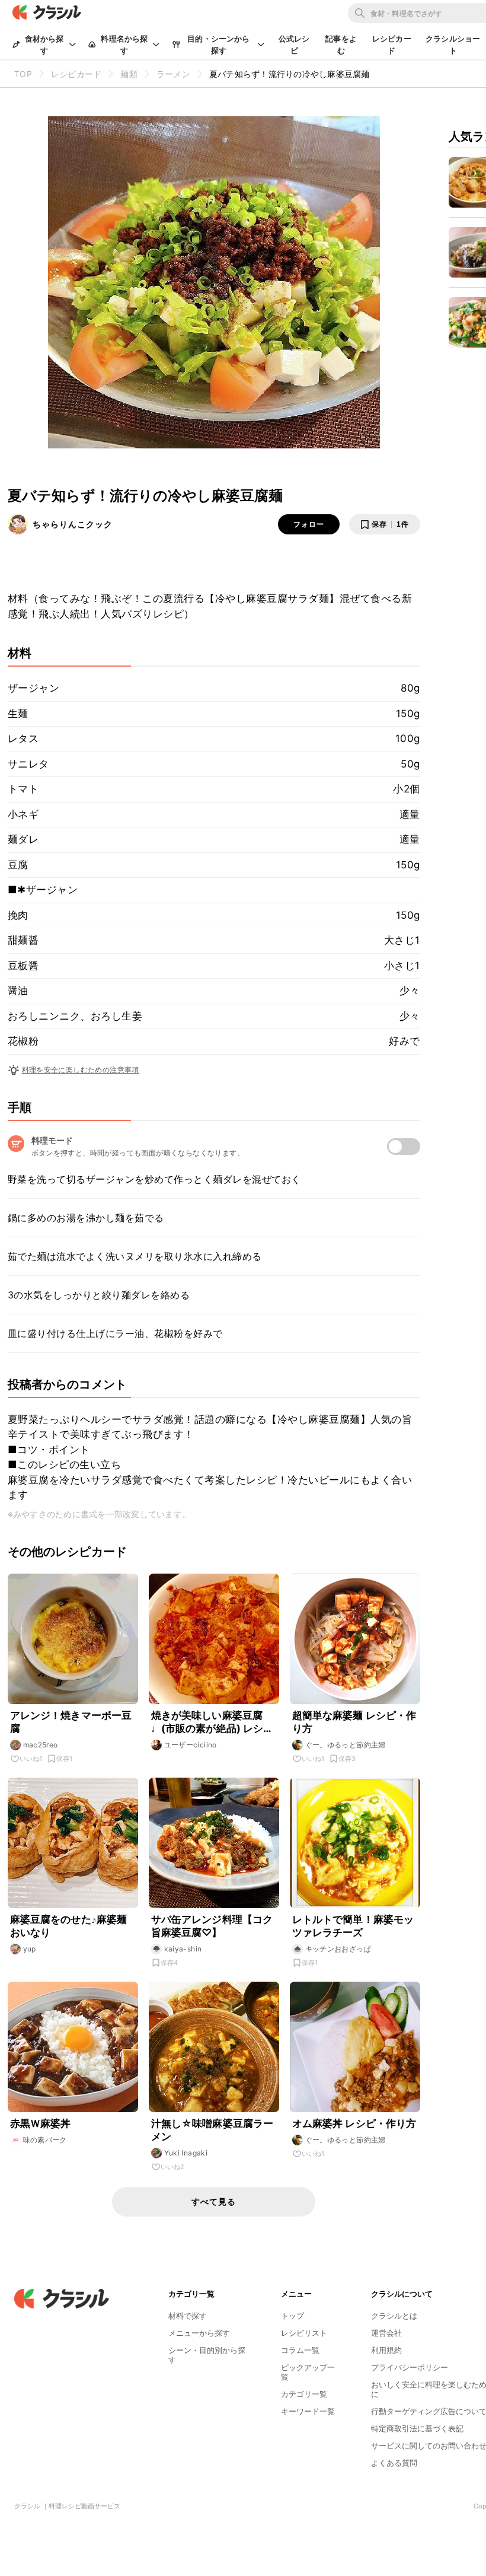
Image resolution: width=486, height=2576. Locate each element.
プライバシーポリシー (410, 2367)
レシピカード (392, 44)
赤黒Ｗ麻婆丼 (46, 2123)
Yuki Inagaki (186, 2153)
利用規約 (386, 2350)
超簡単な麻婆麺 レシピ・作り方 (354, 1722)
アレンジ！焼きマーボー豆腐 (71, 1722)
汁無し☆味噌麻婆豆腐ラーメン (212, 2130)
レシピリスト (304, 2333)
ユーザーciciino (191, 1745)
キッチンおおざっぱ (338, 1949)
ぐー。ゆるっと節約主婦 (346, 1745)
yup (30, 1949)
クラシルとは (394, 2316)
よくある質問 (394, 2463)
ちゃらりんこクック (73, 524)
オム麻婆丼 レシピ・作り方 (354, 2123)
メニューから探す (199, 2333)
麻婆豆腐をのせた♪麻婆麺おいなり (69, 1926)
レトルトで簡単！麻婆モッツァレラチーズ (353, 1926)
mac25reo (41, 1745)
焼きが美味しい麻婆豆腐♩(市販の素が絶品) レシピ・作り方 (207, 1722)
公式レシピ (294, 44)
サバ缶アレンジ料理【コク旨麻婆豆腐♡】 (212, 1926)
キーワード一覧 (308, 2411)
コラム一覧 (300, 2350)
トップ (292, 2316)
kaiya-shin (183, 1949)
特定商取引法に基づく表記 (417, 2428)
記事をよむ (341, 44)
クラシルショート (453, 44)
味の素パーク (45, 2140)
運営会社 (386, 2333)
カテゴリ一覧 (304, 2394)
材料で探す (188, 2316)
